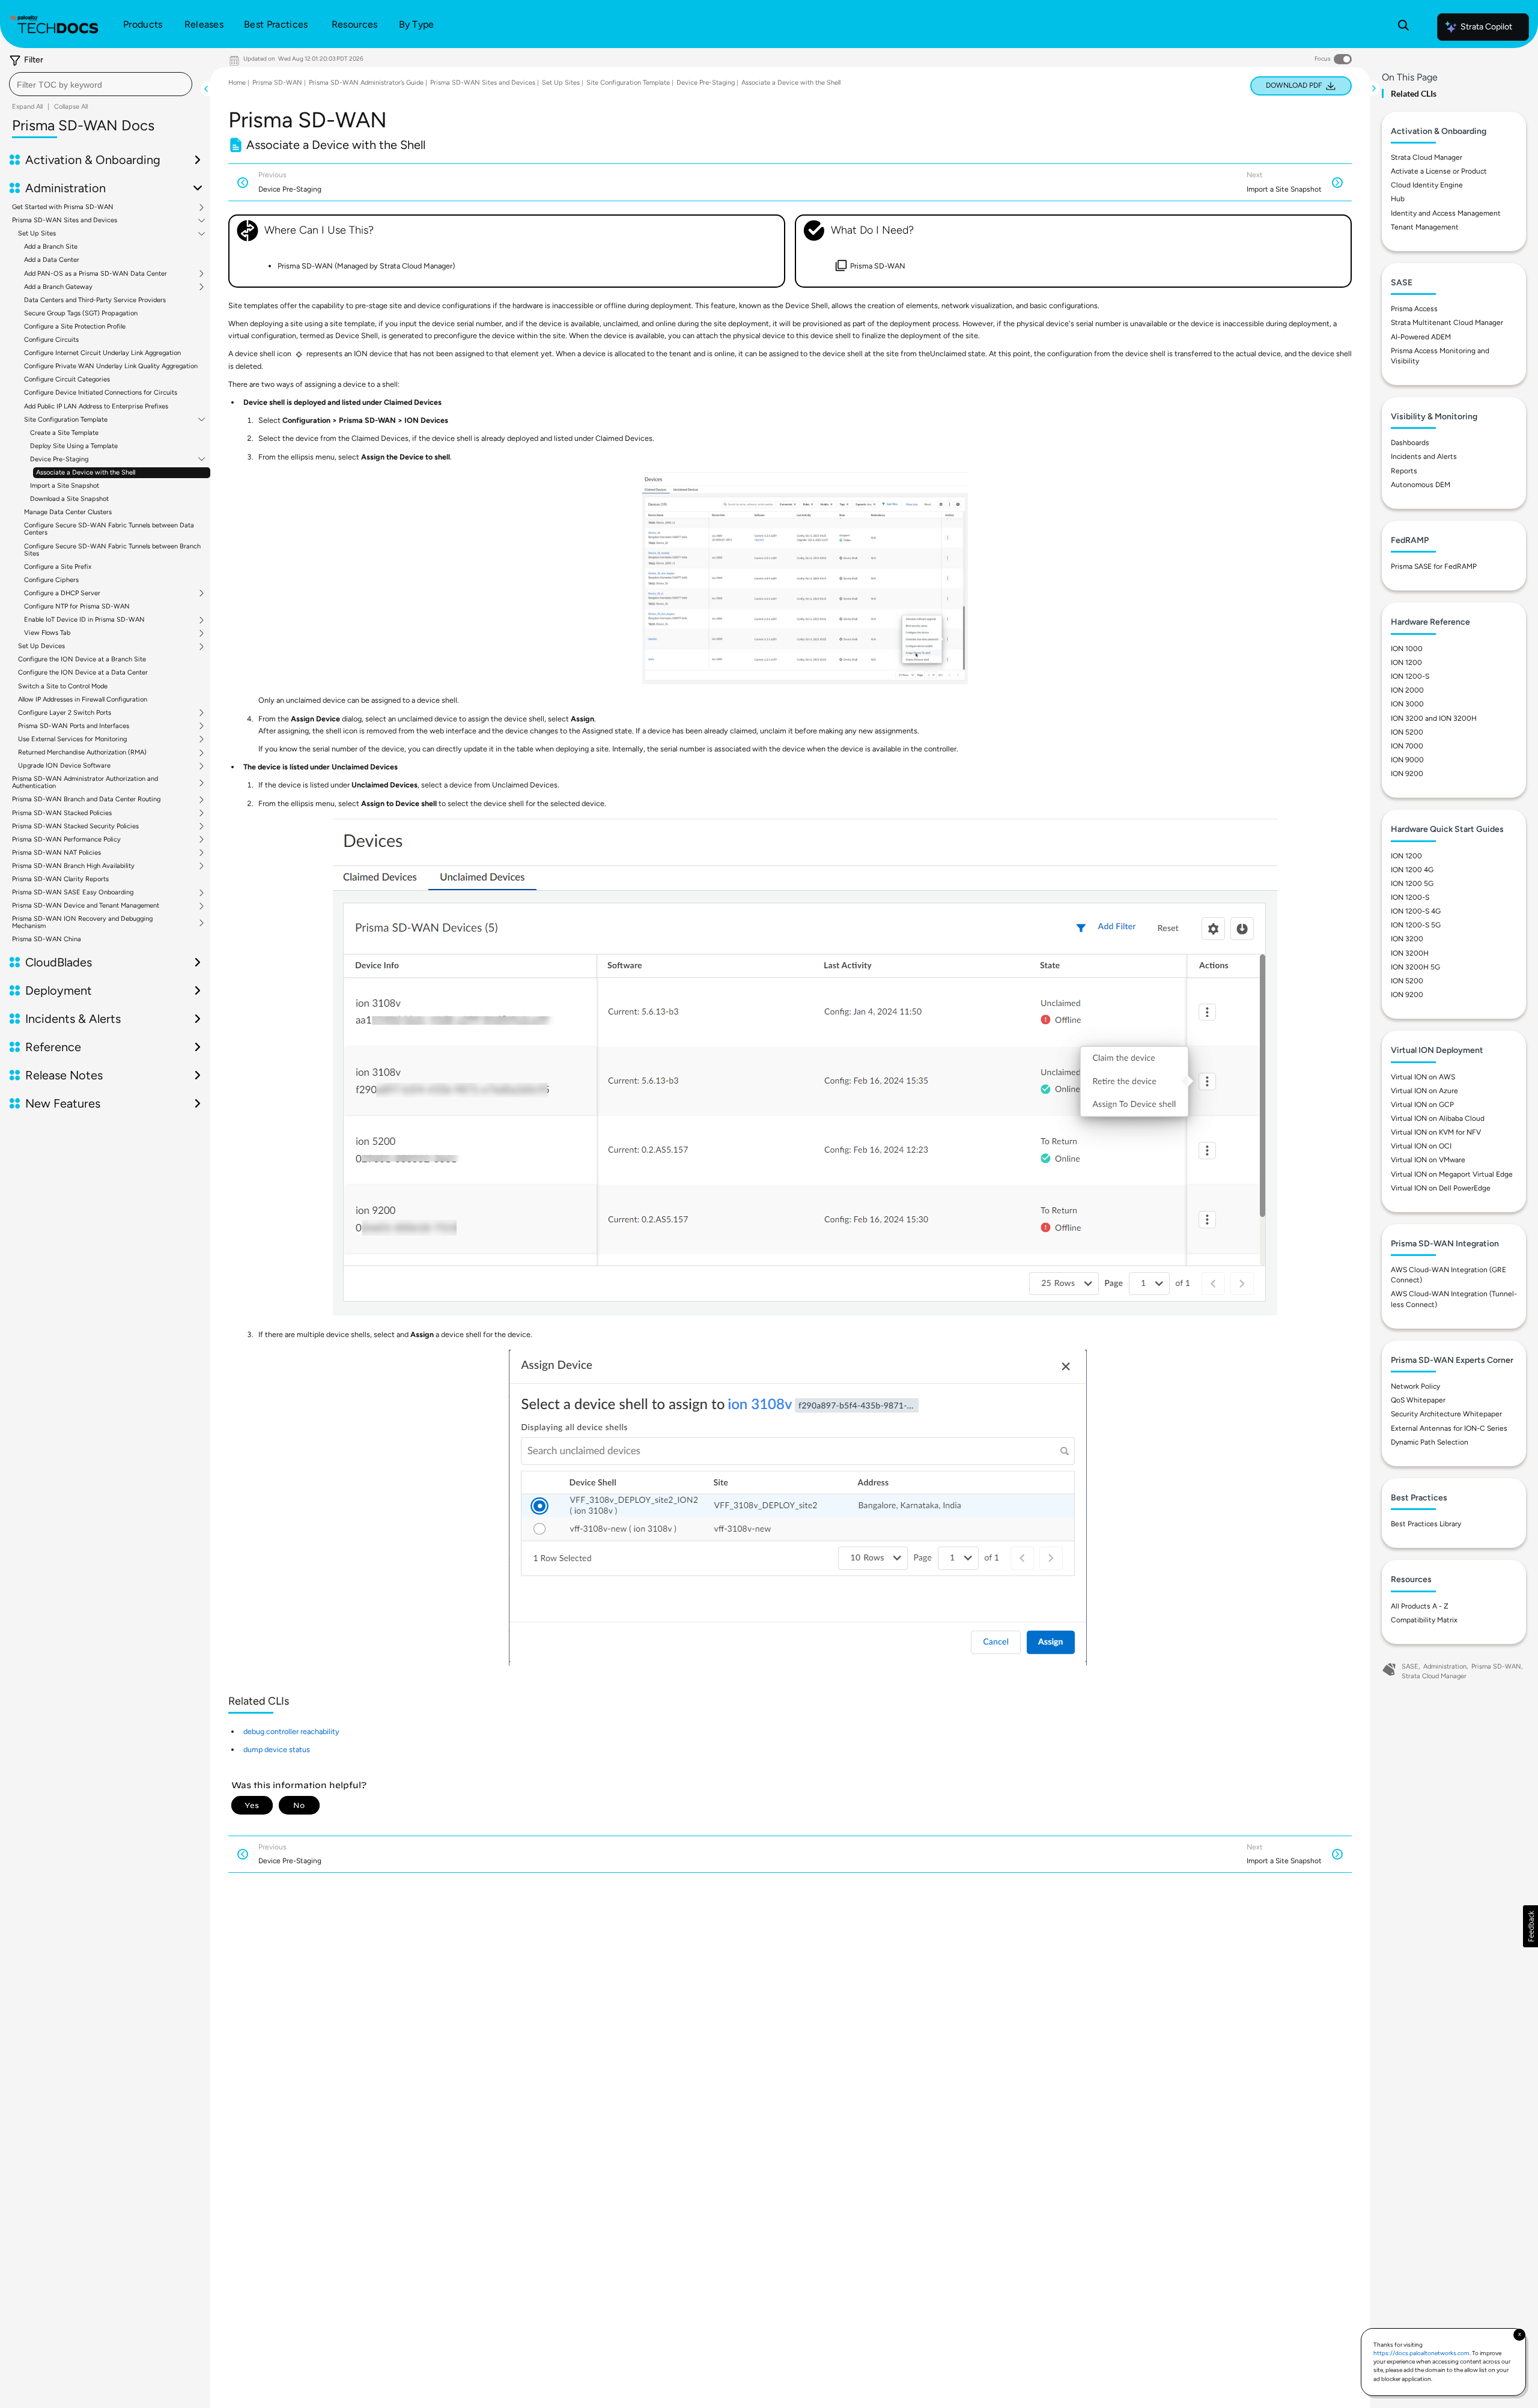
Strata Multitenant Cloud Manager (1447, 323)
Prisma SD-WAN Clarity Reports (60, 879)
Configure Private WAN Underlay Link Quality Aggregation (111, 366)
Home (237, 83)
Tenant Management (1425, 227)
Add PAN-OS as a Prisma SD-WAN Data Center (96, 274)
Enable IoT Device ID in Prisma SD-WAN (84, 620)
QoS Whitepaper (1418, 1400)
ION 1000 (1407, 649)
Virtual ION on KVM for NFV (1436, 1132)
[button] (1530, 1926)
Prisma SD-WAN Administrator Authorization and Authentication (85, 783)
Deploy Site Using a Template (74, 446)
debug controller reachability (291, 1731)
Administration (1445, 1666)
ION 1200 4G (1412, 870)
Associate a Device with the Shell (86, 472)
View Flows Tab (47, 633)
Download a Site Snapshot (69, 499)
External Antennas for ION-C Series (1449, 1428)
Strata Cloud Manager (1427, 157)
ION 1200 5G (1412, 884)
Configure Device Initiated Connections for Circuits (101, 393)
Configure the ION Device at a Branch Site (82, 659)
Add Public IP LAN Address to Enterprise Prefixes (96, 406)
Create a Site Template (64, 433)
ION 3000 (1407, 704)
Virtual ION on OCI (1421, 1146)
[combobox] (101, 84)
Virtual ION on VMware (1428, 1160)
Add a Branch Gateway (58, 287)
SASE (1410, 1666)
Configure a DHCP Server (62, 593)
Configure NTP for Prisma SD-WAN (77, 606)
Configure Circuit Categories (67, 379)
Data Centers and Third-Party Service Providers (95, 300)
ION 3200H (1410, 953)
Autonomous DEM (1421, 485)
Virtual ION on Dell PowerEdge (1441, 1188)
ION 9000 (1407, 760)
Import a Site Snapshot (65, 486)
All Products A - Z (1420, 1606)
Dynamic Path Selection (1430, 1442)
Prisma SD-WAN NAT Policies (56, 853)
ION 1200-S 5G (1416, 925)
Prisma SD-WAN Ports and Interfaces (74, 726)
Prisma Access (1414, 309)
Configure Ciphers (51, 580)
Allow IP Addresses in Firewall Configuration (83, 699)
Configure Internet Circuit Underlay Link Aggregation (102, 353)
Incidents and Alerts (1424, 456)
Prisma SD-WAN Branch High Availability (73, 866)
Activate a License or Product (1439, 171)
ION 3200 (1407, 939)
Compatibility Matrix (1424, 1620)
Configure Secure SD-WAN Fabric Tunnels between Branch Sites (112, 550)
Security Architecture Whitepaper (1446, 1414)
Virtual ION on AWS (1423, 1077)
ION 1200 (1406, 663)
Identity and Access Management (1446, 213)
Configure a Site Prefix (58, 567)
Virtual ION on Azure (1424, 1091)
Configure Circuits (51, 340)
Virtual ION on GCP (1422, 1105)
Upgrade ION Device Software (64, 766)
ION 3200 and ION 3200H (1434, 718)
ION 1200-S (1410, 676)
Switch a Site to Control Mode (63, 686)
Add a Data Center (52, 260)
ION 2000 (1407, 690)
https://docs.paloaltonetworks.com (1421, 2353)
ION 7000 (1407, 746)
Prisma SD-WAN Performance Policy (66, 840)
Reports (1404, 471)
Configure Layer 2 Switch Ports (65, 713)
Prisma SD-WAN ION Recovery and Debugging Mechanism (82, 923)
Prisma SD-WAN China (47, 939)
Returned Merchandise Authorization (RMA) (82, 753)
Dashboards (1410, 443)
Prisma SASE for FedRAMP (1434, 566)
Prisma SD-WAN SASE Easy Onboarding (73, 893)
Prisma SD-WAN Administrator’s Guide (366, 83)
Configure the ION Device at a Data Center (83, 672)
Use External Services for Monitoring (72, 739)
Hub (1398, 199)
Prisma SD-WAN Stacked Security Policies (75, 826)
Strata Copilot (1486, 27)
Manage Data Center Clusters (68, 512)
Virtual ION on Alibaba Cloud (1438, 1118)
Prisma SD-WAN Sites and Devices (65, 220)
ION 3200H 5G (1415, 967)
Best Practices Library (1426, 1524)
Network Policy (1415, 1386)
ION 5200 (1407, 732)
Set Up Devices (41, 646)
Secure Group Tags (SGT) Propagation (81, 313)
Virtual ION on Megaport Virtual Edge (1452, 1174)
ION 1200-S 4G (1416, 911)
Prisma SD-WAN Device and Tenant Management (86, 906)
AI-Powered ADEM (1421, 337)
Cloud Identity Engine (1427, 185)
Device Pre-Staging (59, 459)
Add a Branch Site (51, 247)
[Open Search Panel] (1403, 27)
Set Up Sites (37, 234)
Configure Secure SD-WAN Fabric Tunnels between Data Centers (109, 529)
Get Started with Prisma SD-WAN (63, 207)
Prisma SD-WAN (277, 83)
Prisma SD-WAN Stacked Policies (62, 813)
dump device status (277, 1749)
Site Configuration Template (66, 420)
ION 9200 (1407, 774)
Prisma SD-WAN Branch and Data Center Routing (86, 799)
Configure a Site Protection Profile (75, 326)
